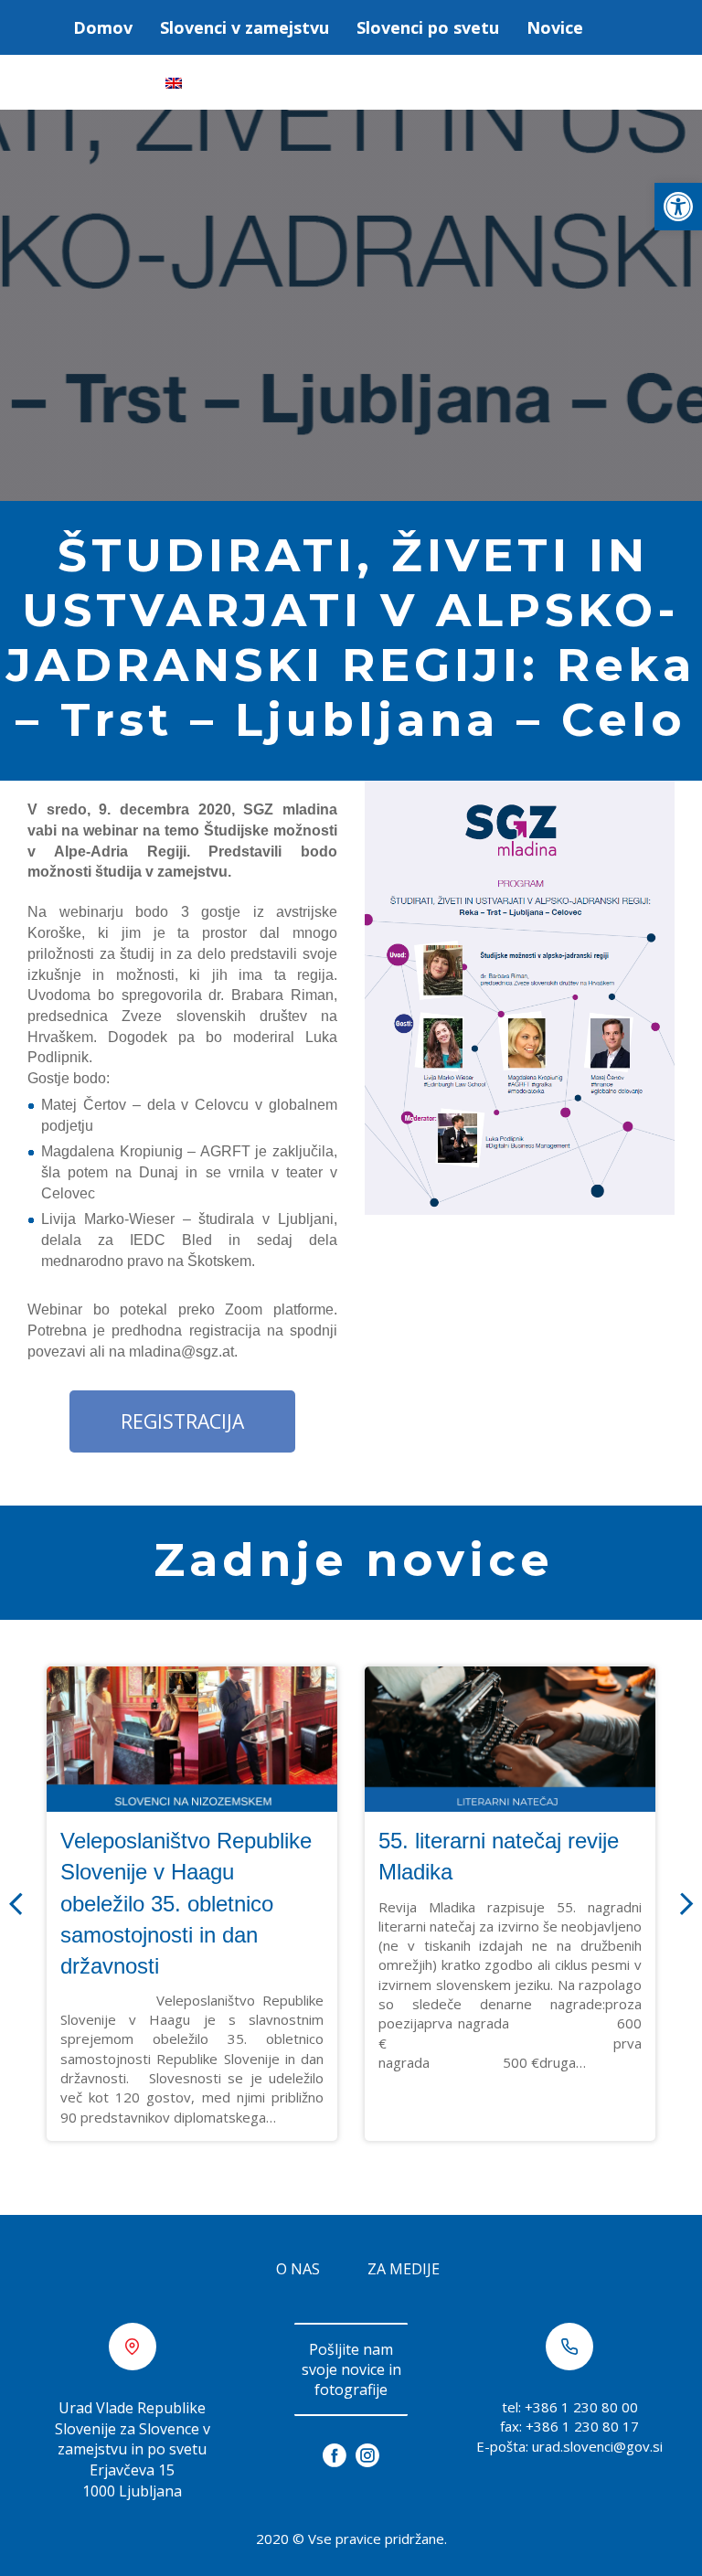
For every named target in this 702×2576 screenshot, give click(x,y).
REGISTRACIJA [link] (182, 1476)
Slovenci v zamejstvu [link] (245, 27)
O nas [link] (298, 2324)
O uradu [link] (106, 82)
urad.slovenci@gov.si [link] (597, 2501)
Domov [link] (103, 27)
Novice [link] (555, 27)
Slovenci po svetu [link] (428, 27)
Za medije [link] (404, 2324)
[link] (678, 207)
